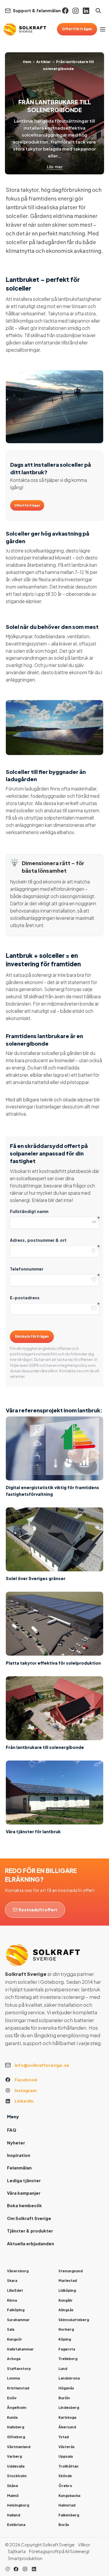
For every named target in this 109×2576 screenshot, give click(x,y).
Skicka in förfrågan (32, 1336)
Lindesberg (69, 2408)
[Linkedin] (86, 11)
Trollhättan (68, 2466)
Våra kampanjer (24, 2193)
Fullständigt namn (29, 1211)
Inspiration (19, 2155)
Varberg (14, 2456)
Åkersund (67, 2427)
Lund (63, 2369)
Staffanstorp (19, 2369)
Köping (65, 2339)
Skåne (12, 2486)
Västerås (67, 2447)
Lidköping (67, 2290)
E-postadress (25, 1298)
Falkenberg (69, 2515)
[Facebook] (65, 11)
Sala (11, 2329)
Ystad (64, 2437)
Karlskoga (67, 2417)
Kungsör (15, 2339)
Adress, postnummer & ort (38, 1240)
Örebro (65, 2486)
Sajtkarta (17, 2551)
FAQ (12, 2130)
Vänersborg (18, 2271)
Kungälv (65, 2300)
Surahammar (18, 2320)
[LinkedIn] (34, 2569)
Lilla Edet (15, 2290)
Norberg (66, 2329)
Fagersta (67, 2349)
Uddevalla (16, 2466)
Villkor (84, 2545)
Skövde (65, 2476)
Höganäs (66, 2388)
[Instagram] (76, 11)
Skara (12, 2281)
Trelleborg (68, 2359)
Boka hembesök (24, 2205)
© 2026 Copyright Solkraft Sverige (40, 2545)
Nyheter (16, 2143)
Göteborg (16, 2437)
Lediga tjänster (24, 2180)
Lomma (13, 2378)
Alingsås (66, 2310)
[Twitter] (25, 2569)
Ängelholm (17, 2408)
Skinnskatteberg (74, 2320)
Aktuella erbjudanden (31, 2244)
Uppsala (66, 2456)
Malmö (13, 2496)
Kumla (12, 2417)
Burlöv (64, 2398)
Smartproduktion (25, 2558)
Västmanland (19, 2447)
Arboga (14, 2359)
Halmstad (67, 2505)
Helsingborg (18, 2505)
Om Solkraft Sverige (29, 2218)
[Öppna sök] (98, 11)
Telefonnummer (27, 1269)
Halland (14, 2515)
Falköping (16, 2310)
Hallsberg (16, 2427)
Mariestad (68, 2281)
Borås (64, 2525)
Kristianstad (18, 2388)
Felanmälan (19, 2168)
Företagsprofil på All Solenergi (59, 2551)
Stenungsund (70, 2271)
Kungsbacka (69, 2496)
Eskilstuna (16, 2525)
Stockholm (17, 2476)
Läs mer (55, 167)
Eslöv (12, 2398)
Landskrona (69, 2378)
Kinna (12, 2300)
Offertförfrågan (77, 29)
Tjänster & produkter (30, 2231)
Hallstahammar (20, 2349)
